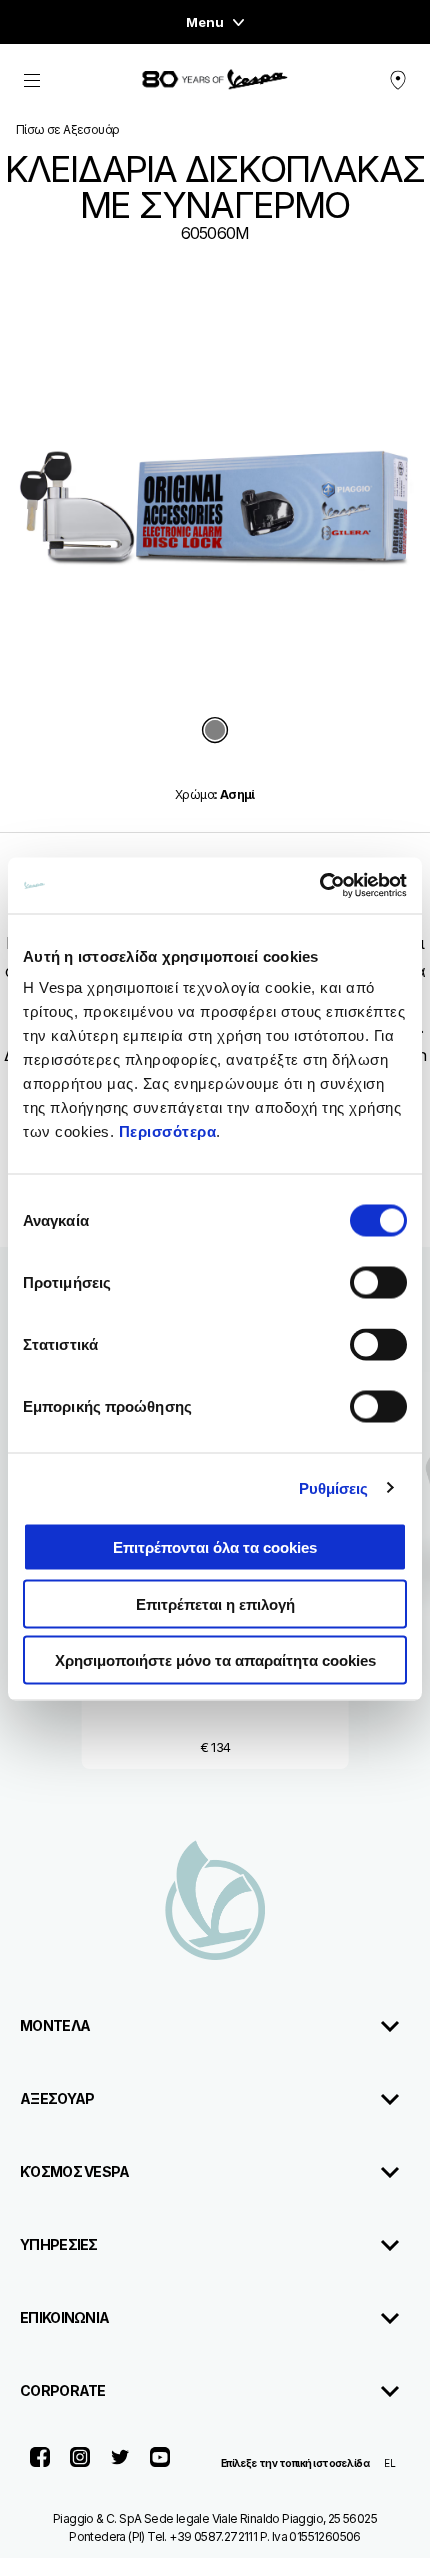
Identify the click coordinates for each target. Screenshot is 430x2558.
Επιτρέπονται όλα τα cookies (215, 1547)
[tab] (215, 731)
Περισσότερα (168, 1131)
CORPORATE (63, 2390)
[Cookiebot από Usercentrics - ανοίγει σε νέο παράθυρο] (319, 886)
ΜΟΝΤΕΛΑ (55, 2025)
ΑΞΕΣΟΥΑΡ (57, 2098)
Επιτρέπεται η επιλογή (215, 1603)
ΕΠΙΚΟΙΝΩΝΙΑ (64, 2317)
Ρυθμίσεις (334, 1487)
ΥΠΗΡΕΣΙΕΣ (59, 2244)
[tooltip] (215, 731)
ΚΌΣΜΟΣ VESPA (75, 2171)
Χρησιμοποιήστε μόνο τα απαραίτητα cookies (215, 1660)
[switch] (378, 1283)
